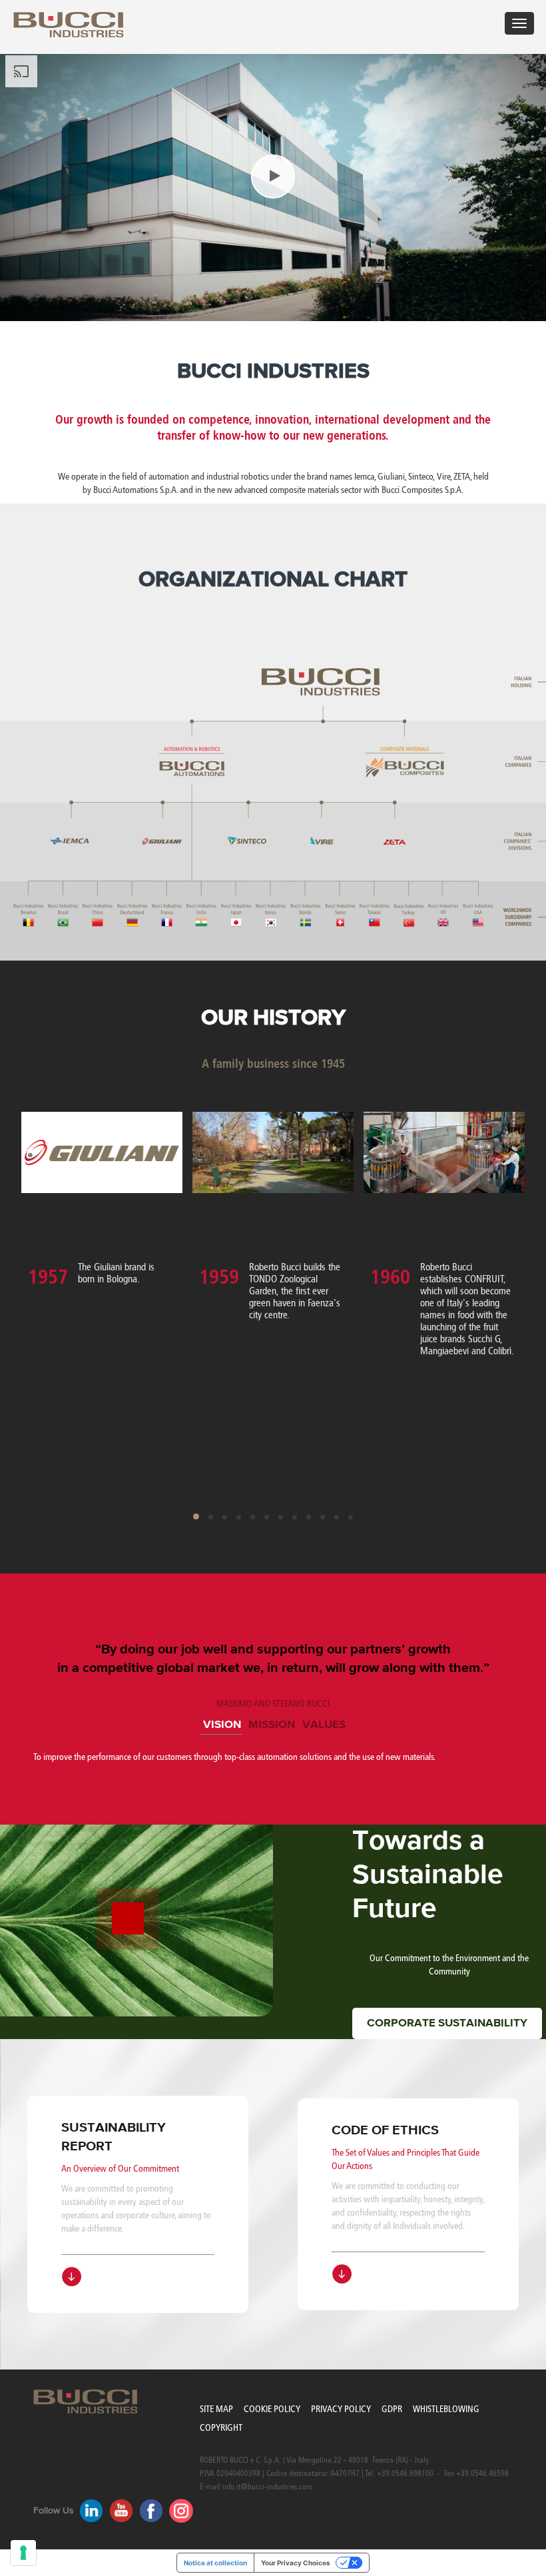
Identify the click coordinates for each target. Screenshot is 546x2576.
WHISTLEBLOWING (446, 2409)
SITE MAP (216, 2409)
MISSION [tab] (272, 1725)
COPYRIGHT (221, 2428)
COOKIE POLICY (272, 2409)
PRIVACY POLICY (341, 2409)
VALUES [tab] (324, 1725)
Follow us (54, 2511)
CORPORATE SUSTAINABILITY (447, 2023)
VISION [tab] (222, 1725)
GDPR (392, 2409)
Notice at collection (215, 2563)
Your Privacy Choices (296, 2563)
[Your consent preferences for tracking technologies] (23, 2553)
